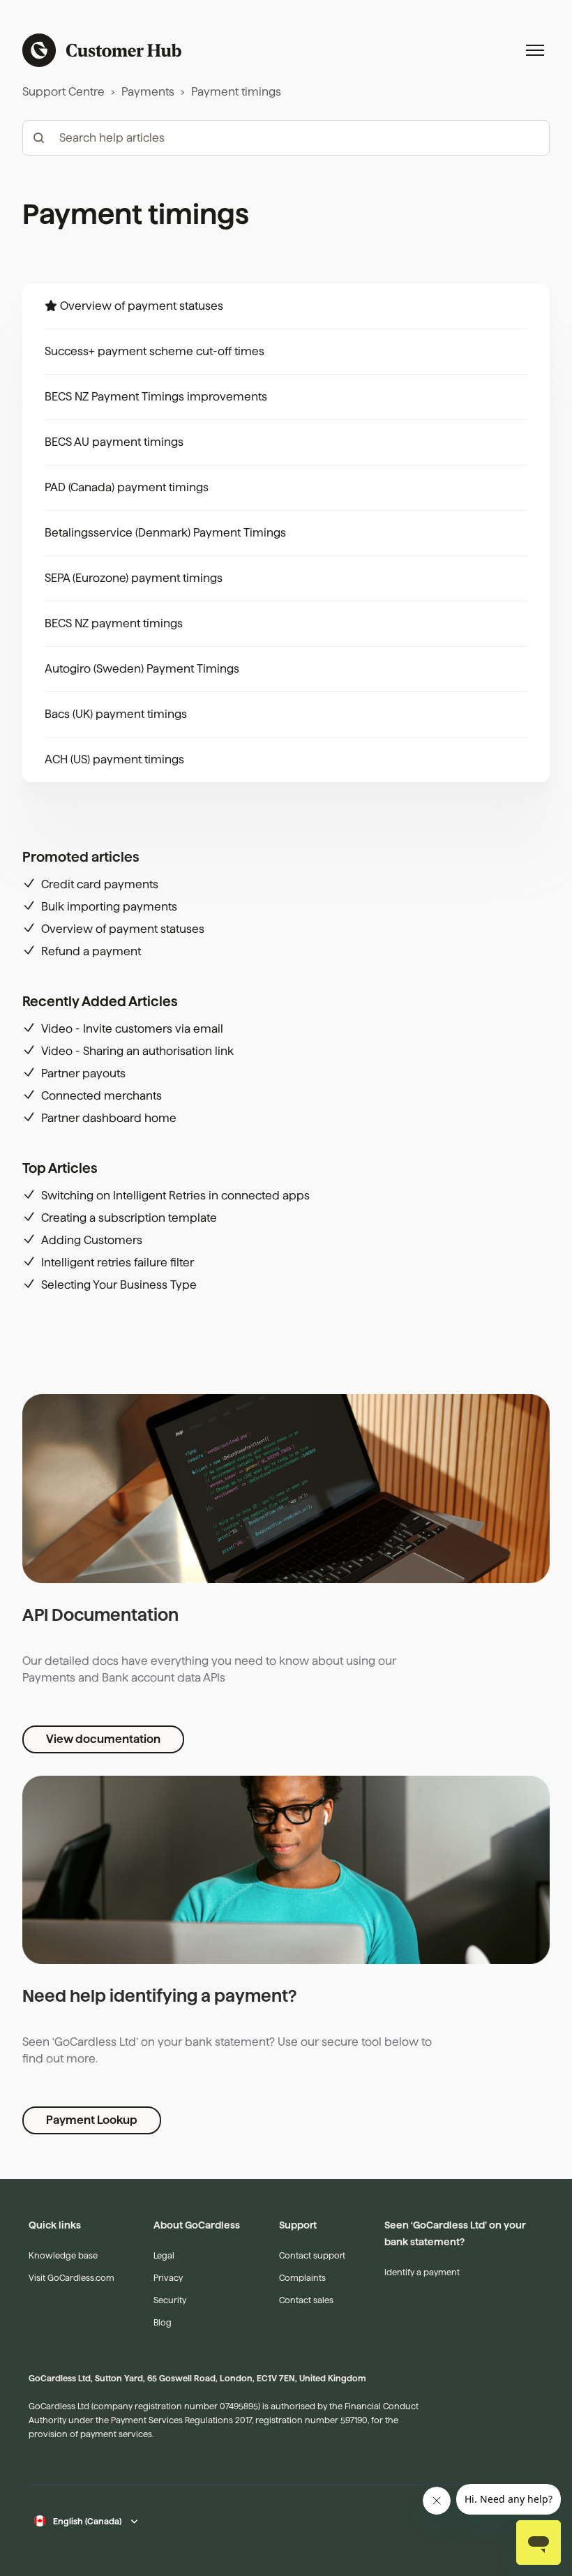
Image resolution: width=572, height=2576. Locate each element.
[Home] (102, 50)
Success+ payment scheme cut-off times (155, 351)
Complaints (302, 2278)
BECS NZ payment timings (114, 623)
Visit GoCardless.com (71, 2278)
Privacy (168, 2278)
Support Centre (63, 92)
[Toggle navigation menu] (535, 50)
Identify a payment (422, 2272)
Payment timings (236, 92)
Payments (148, 92)
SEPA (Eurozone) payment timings (134, 578)
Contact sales (306, 2300)
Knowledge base (63, 2255)
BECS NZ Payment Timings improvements (156, 397)
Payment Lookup (92, 2120)
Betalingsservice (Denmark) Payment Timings (165, 533)
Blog (163, 2322)
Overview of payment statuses (142, 306)
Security (170, 2300)
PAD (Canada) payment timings (127, 487)
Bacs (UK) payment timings (116, 714)
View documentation (103, 1739)
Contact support (312, 2255)
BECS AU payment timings (114, 442)
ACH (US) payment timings (114, 759)
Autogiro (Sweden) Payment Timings (142, 669)
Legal (164, 2255)
